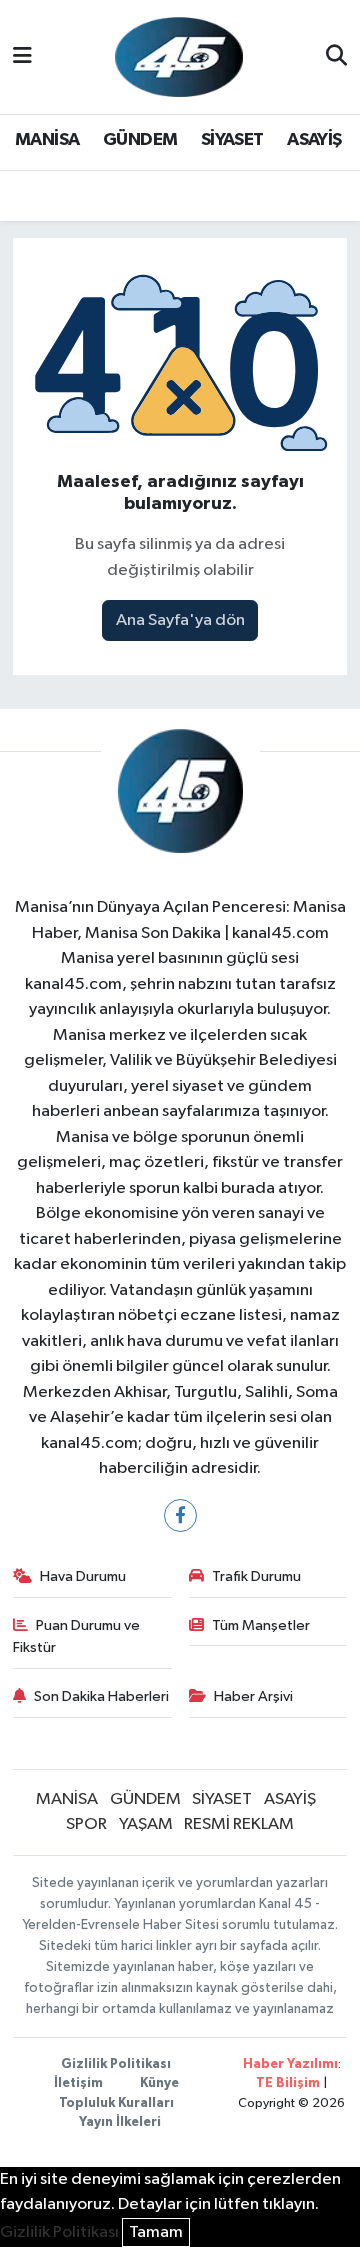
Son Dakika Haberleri (101, 1696)
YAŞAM (146, 1824)
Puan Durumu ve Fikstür (77, 1636)
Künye (159, 2083)
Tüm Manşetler (261, 1625)
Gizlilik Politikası (116, 2064)
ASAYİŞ (314, 140)
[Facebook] (180, 1515)
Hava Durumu (83, 1576)
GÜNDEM (140, 140)
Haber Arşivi (253, 1696)
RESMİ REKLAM (239, 1824)
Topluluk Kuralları (116, 2103)
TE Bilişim (288, 2083)
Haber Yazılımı (290, 2064)
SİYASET (232, 140)
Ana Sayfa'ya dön (180, 620)
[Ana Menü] (22, 56)
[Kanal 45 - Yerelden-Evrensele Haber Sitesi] (179, 56)
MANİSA (47, 140)
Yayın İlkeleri (120, 2122)
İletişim (78, 2083)
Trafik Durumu (256, 1576)
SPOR (86, 1824)
